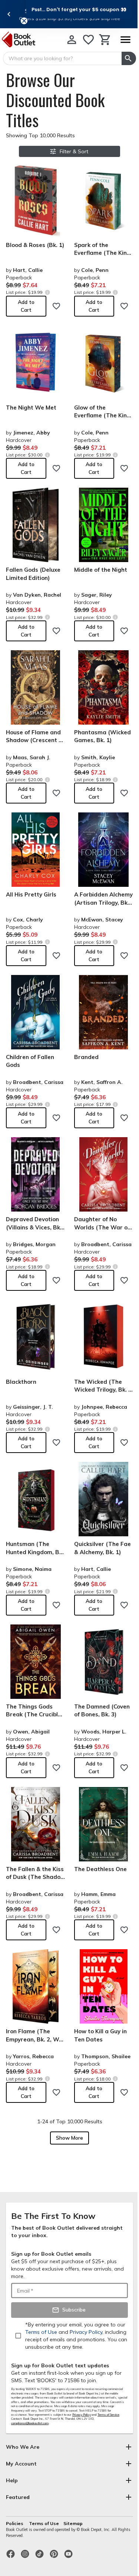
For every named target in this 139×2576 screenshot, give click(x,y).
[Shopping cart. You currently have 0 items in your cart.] (105, 40)
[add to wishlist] (56, 306)
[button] (79, 9)
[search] (129, 58)
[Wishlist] (88, 40)
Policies (15, 2523)
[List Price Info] (47, 292)
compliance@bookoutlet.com (30, 2423)
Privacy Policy (82, 2415)
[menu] (125, 40)
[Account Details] (72, 40)
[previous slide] (9, 14)
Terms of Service (108, 2415)
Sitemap (73, 2523)
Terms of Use (44, 2523)
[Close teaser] (24, 21)
